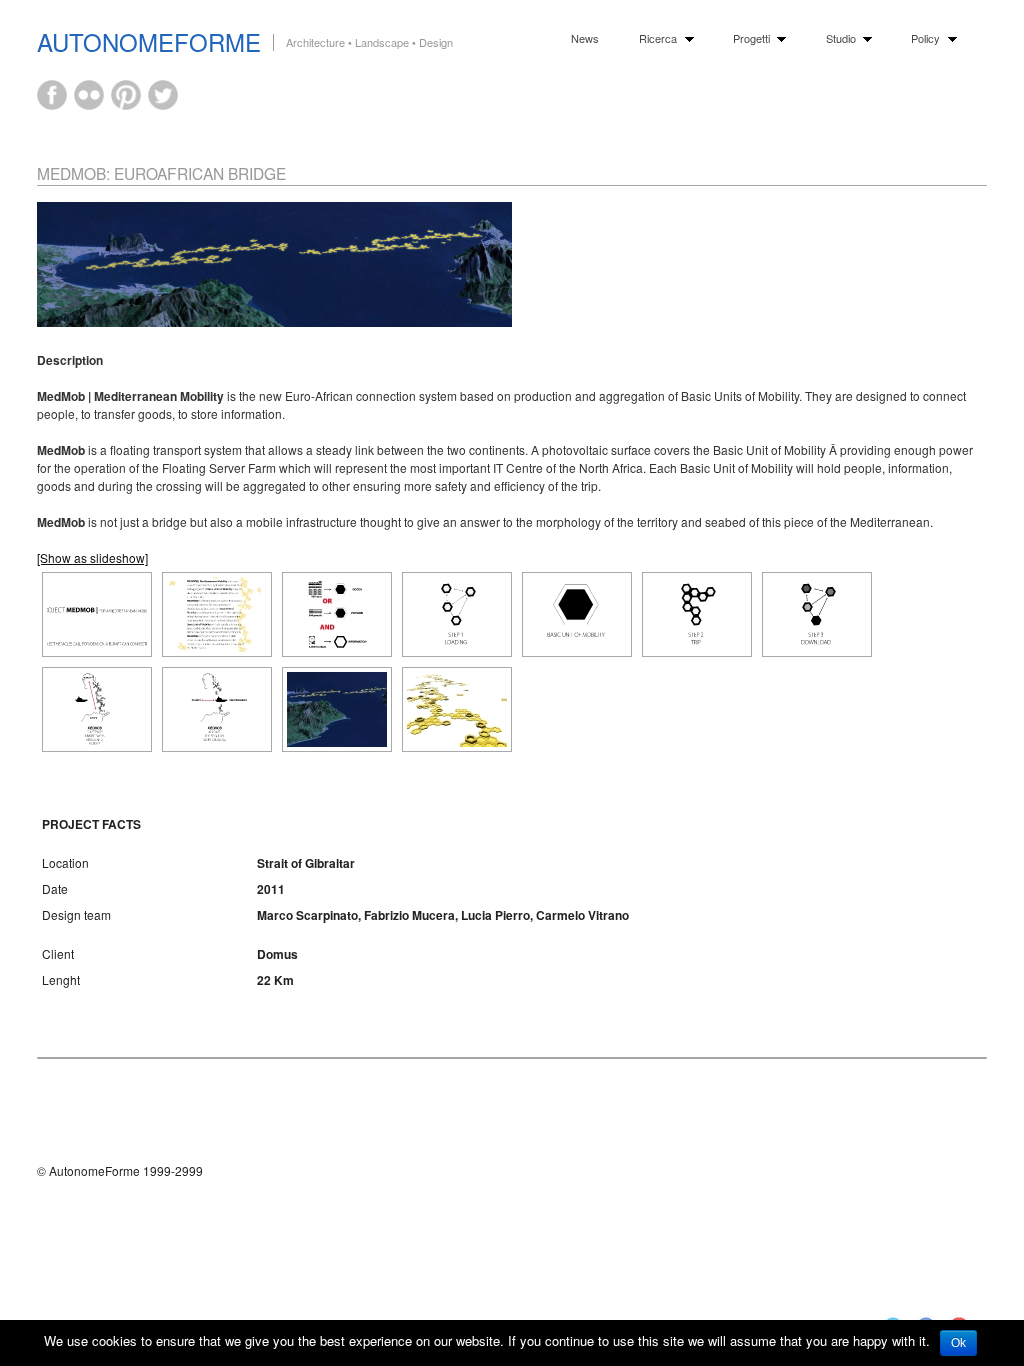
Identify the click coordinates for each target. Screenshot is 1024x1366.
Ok (958, 1343)
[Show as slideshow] (92, 557)
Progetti (747, 38)
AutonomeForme (149, 41)
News (585, 38)
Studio (836, 38)
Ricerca (653, 38)
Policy (921, 38)
